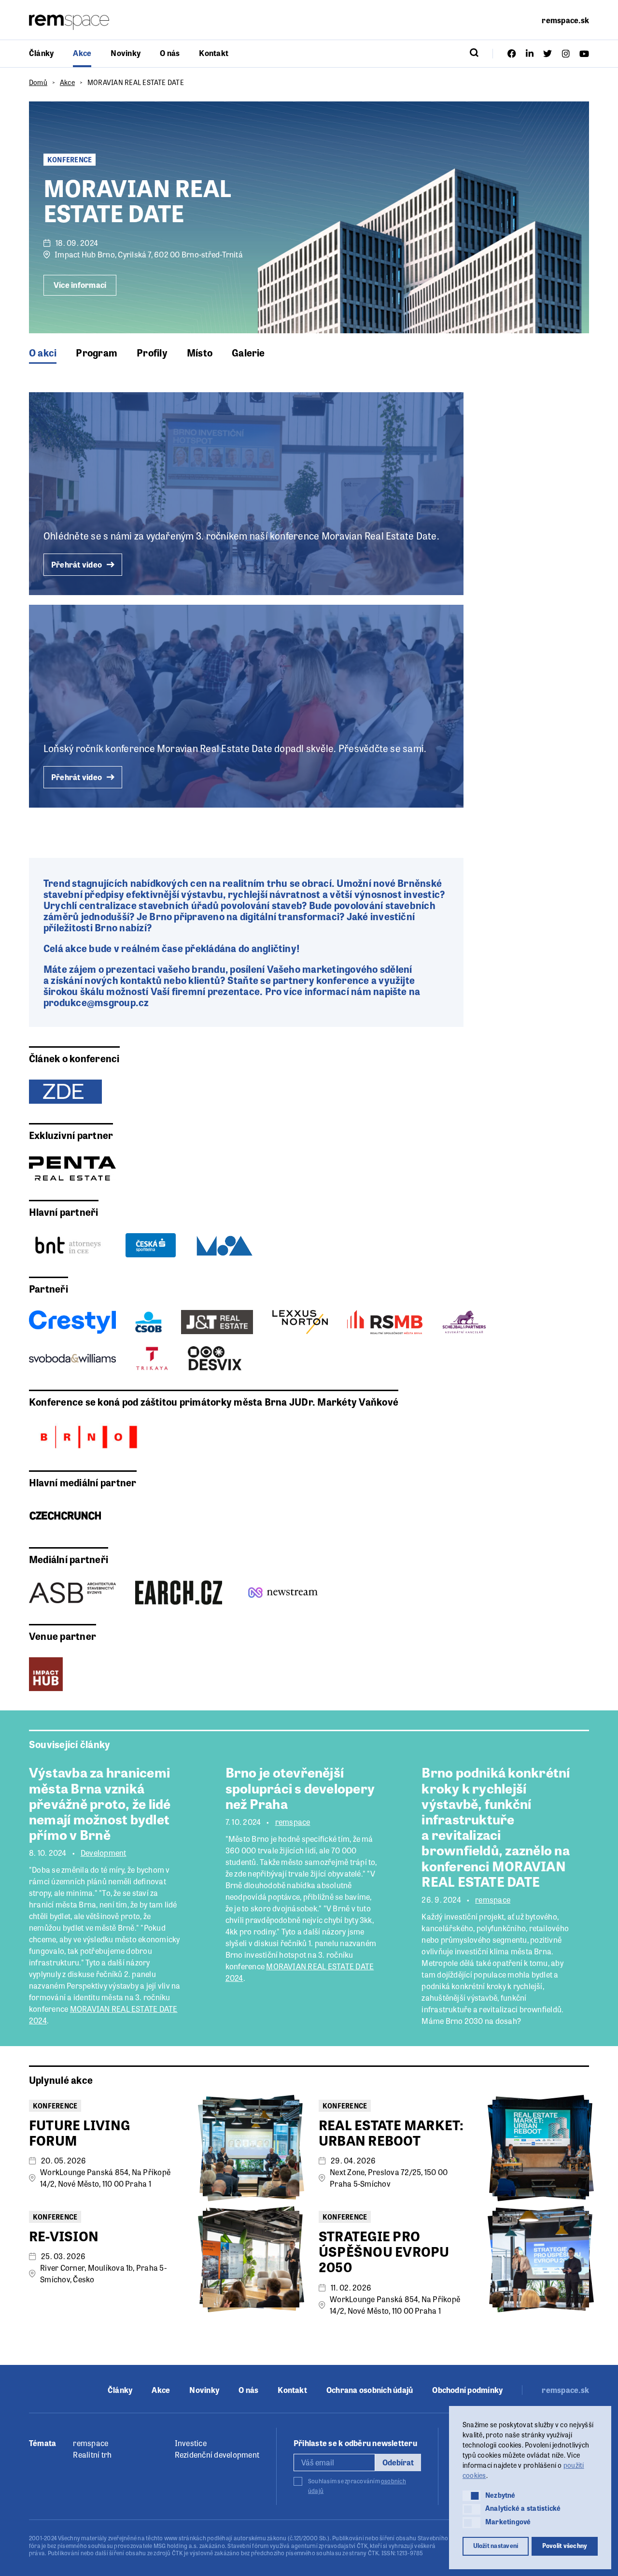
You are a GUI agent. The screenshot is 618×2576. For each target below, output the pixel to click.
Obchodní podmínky (467, 2390)
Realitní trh (92, 2455)
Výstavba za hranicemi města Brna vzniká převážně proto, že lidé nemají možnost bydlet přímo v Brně (100, 1803)
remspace (293, 1822)
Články (41, 53)
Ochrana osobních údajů (370, 2390)
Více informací (80, 285)
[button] (471, 2496)
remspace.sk (565, 20)
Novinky (126, 53)
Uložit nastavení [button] (496, 2546)
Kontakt (214, 53)
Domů (38, 82)
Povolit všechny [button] (565, 2546)
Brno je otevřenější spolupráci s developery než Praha (300, 1787)
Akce (82, 53)
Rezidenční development (217, 2455)
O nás (170, 53)
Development (104, 1853)
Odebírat (398, 2462)
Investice (191, 2443)
